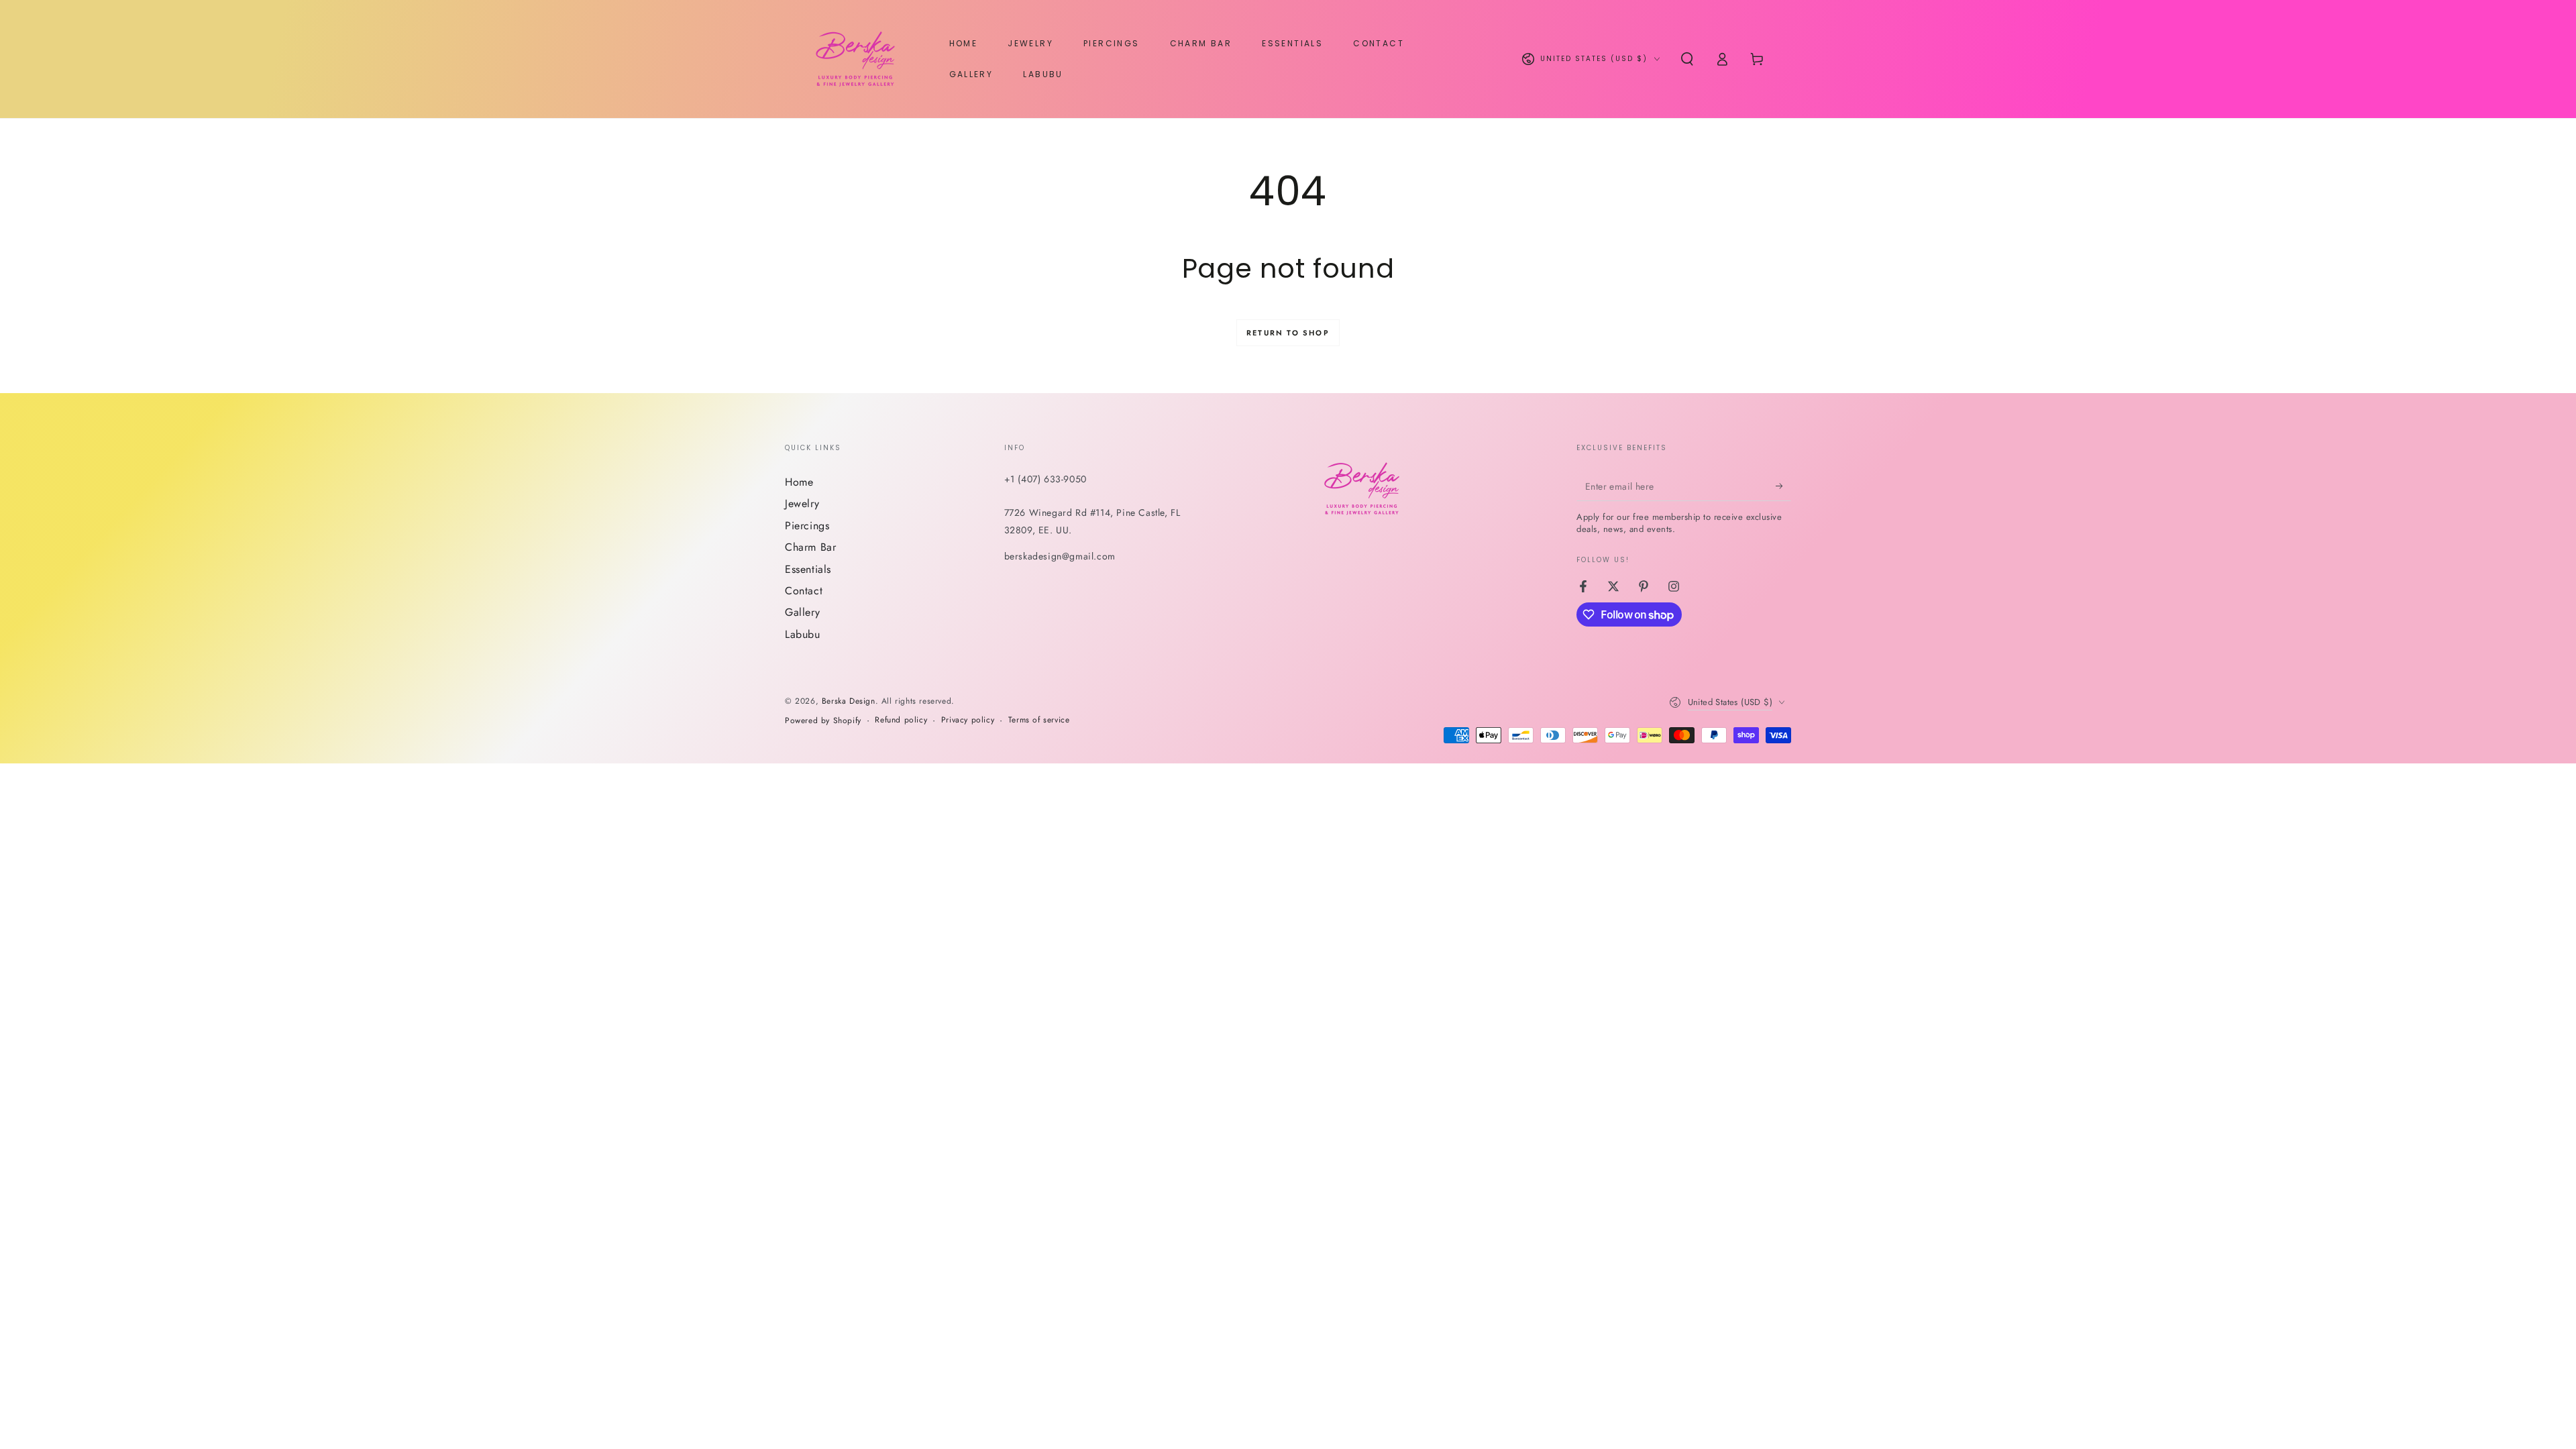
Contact (804, 591)
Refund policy (901, 720)
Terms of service (1039, 720)
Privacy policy (968, 720)
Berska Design (849, 701)
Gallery (802, 612)
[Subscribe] (1783, 486)
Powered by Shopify (823, 721)
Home (799, 482)
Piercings (807, 526)
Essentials (808, 569)
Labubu (803, 634)
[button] (1687, 59)
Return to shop (1288, 333)
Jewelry (802, 503)
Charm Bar (810, 547)
